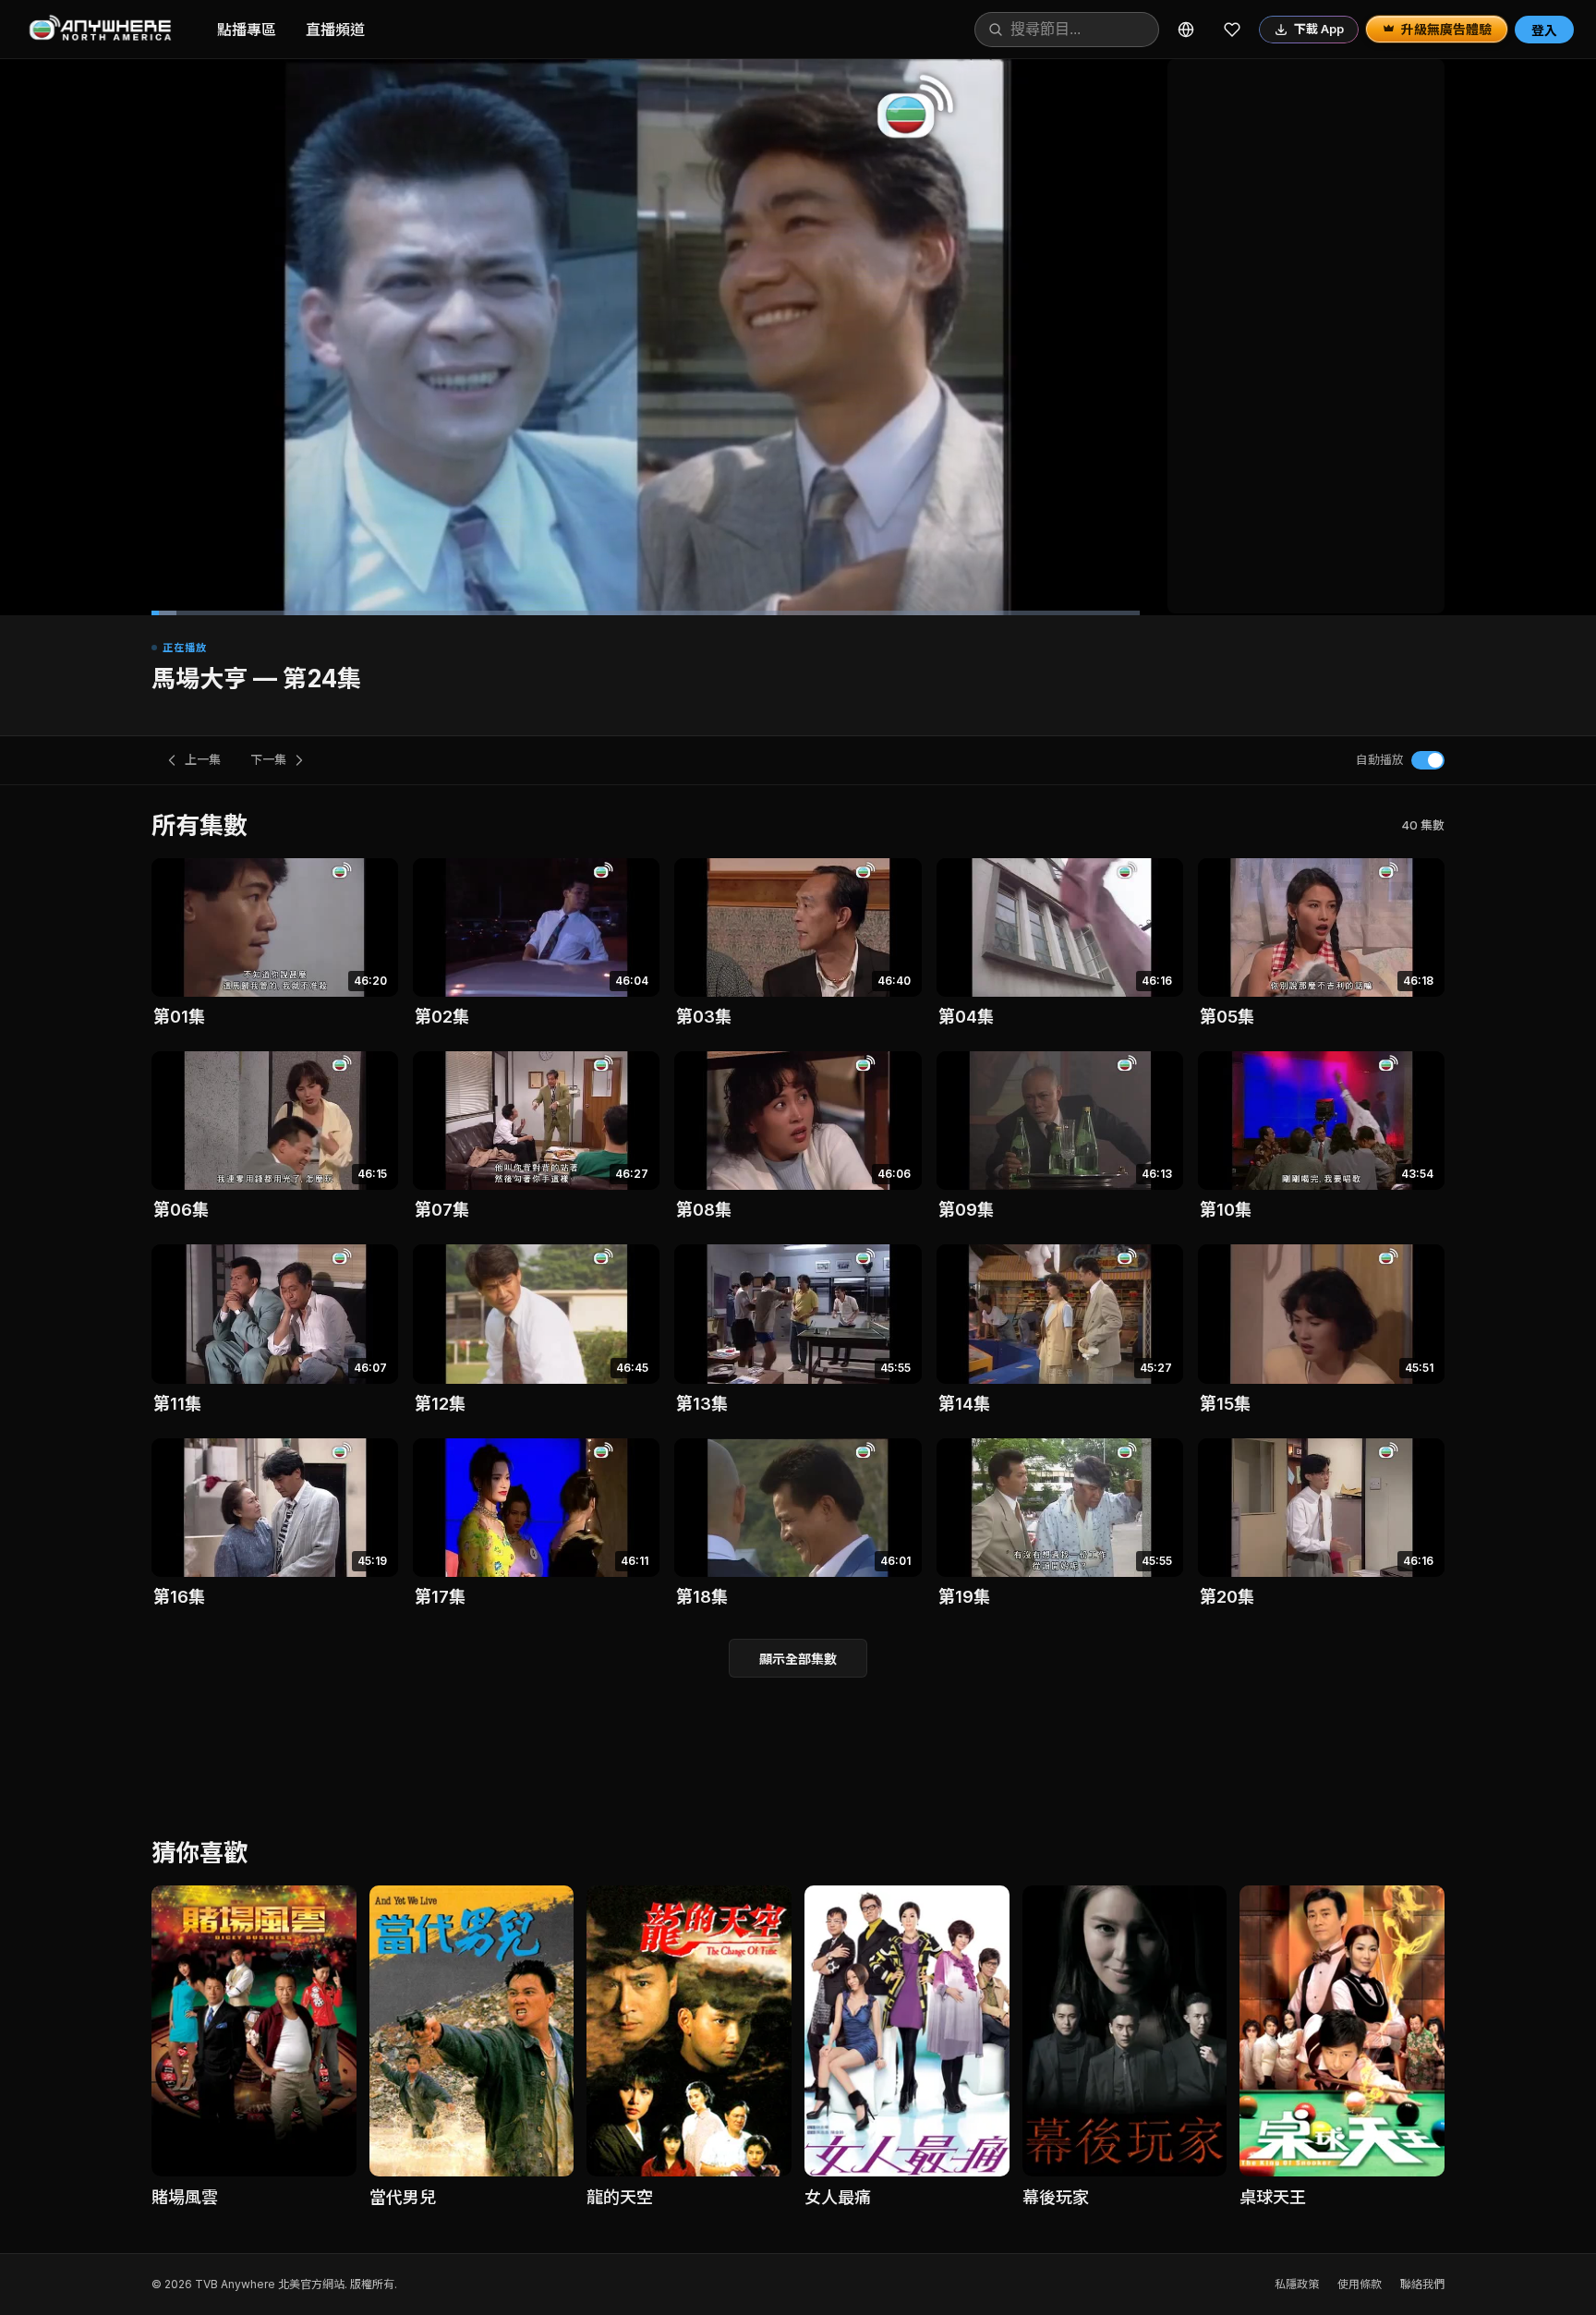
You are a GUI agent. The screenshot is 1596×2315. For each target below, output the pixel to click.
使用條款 (1360, 2284)
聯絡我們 (1422, 2284)
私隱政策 (1297, 2284)
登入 (1544, 30)
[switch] (1428, 760)
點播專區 (247, 30)
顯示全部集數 (798, 1659)
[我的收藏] (1232, 30)
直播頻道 (335, 30)
